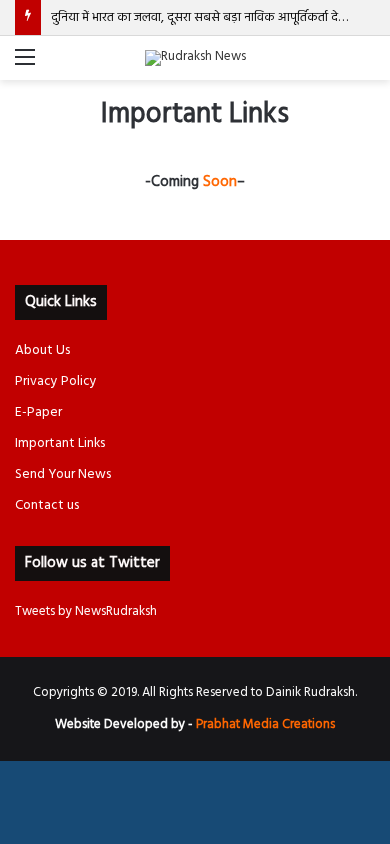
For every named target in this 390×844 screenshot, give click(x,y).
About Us (42, 350)
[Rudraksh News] (195, 58)
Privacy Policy (56, 381)
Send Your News (63, 474)
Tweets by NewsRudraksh (86, 611)
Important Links (60, 443)
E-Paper (38, 412)
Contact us (47, 505)
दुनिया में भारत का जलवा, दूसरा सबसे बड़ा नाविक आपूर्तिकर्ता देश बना (209, 17)
